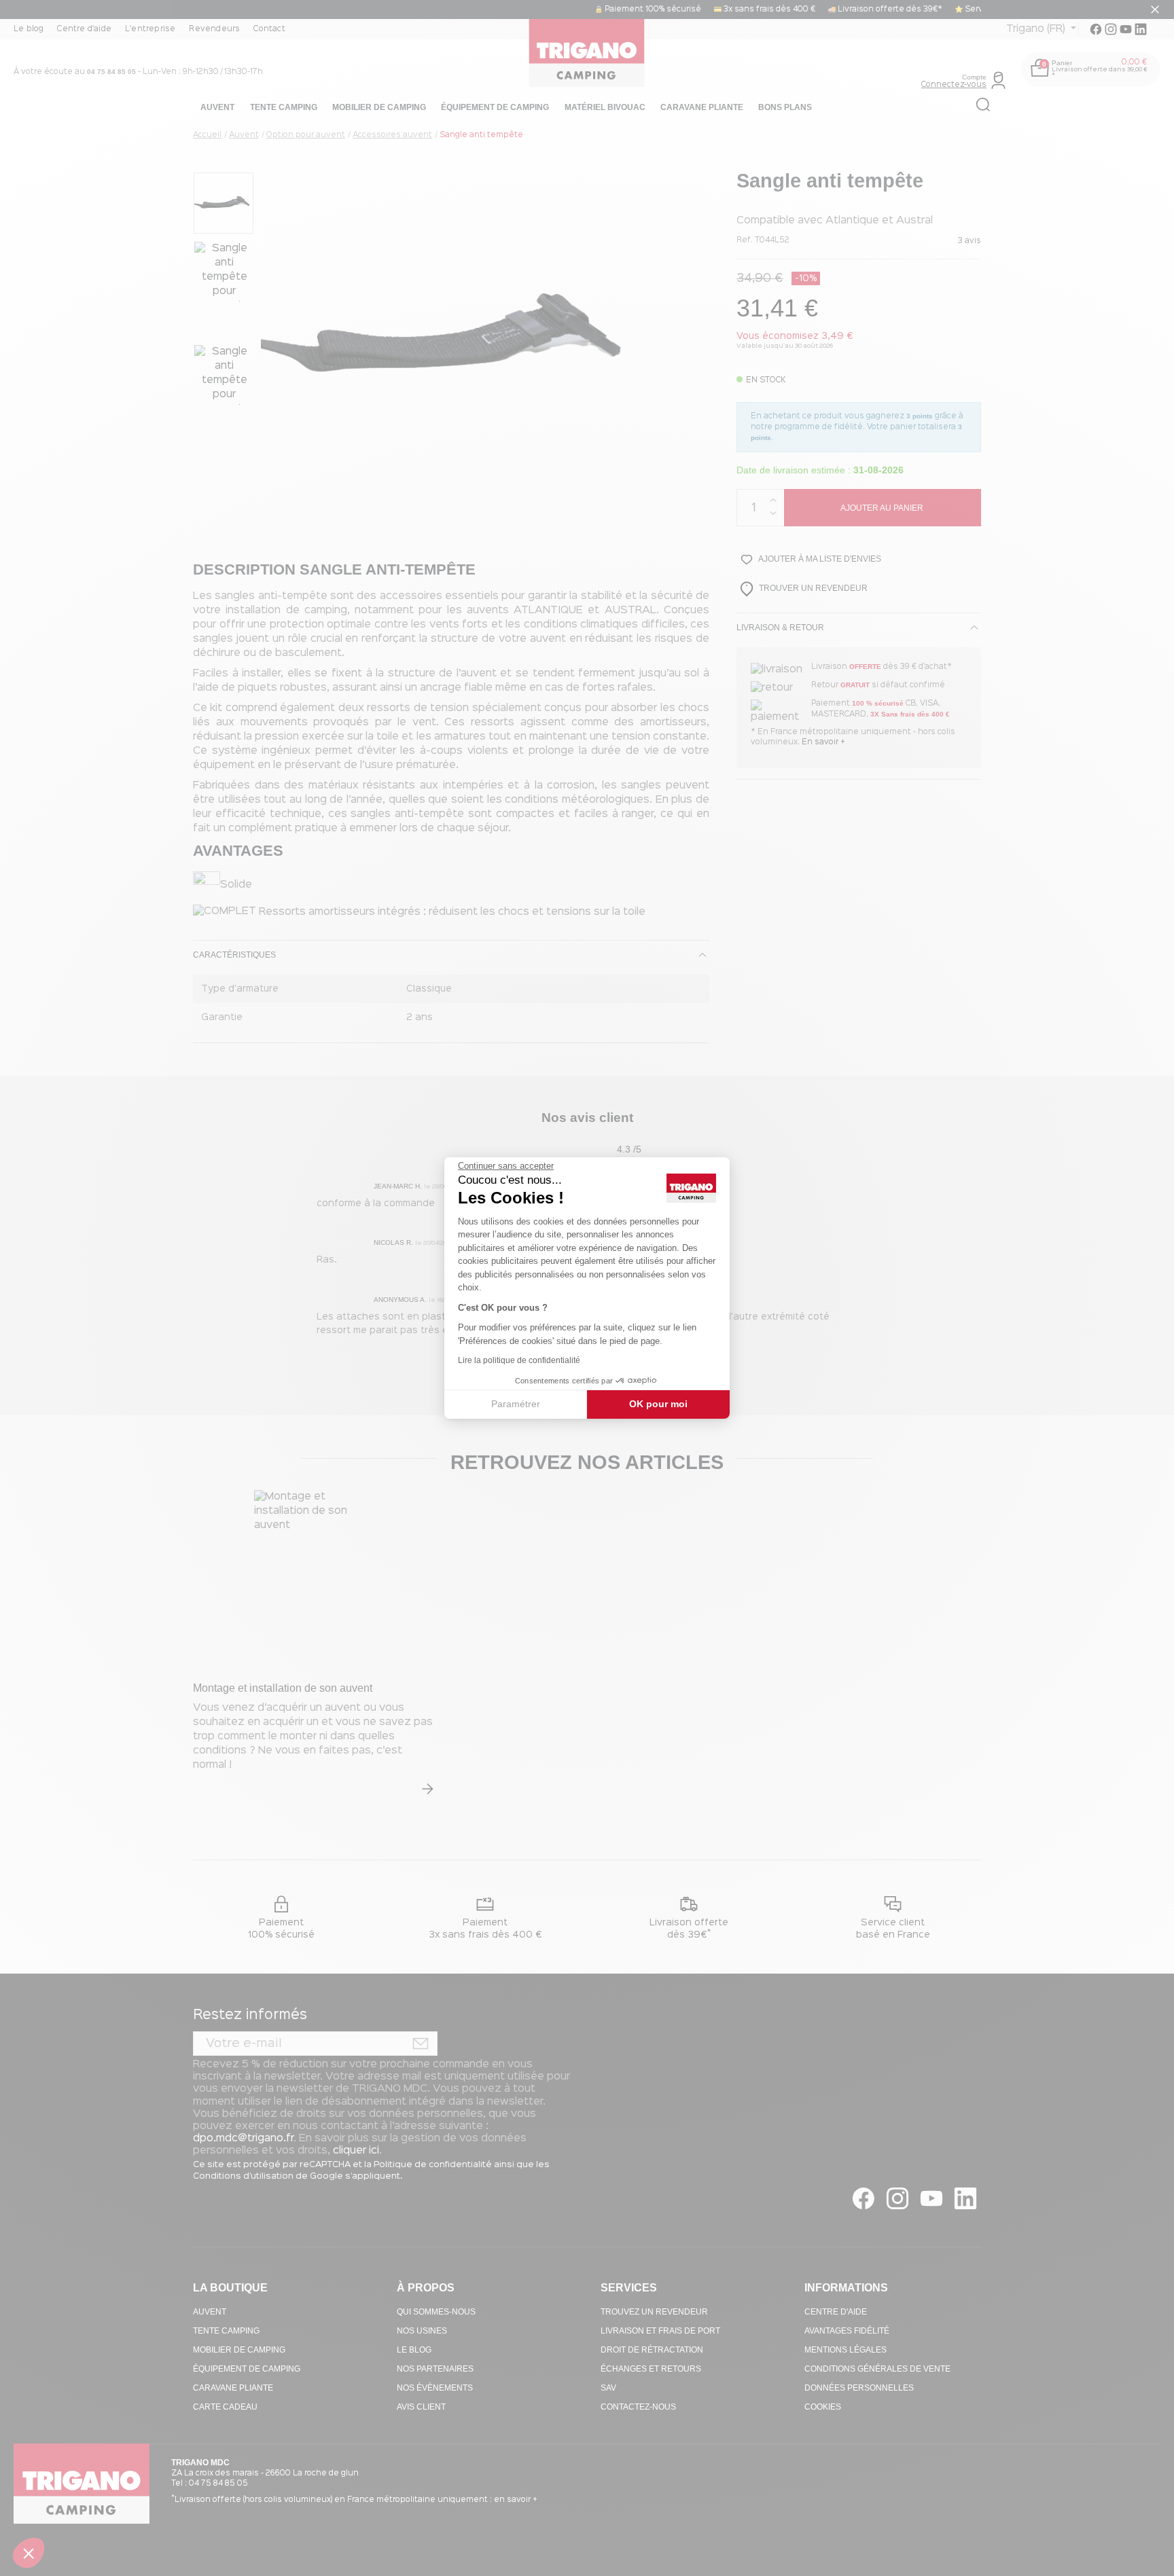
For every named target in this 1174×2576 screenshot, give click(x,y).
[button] (29, 2553)
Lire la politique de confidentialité (519, 1360)
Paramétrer (516, 1404)
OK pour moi (658, 1404)
